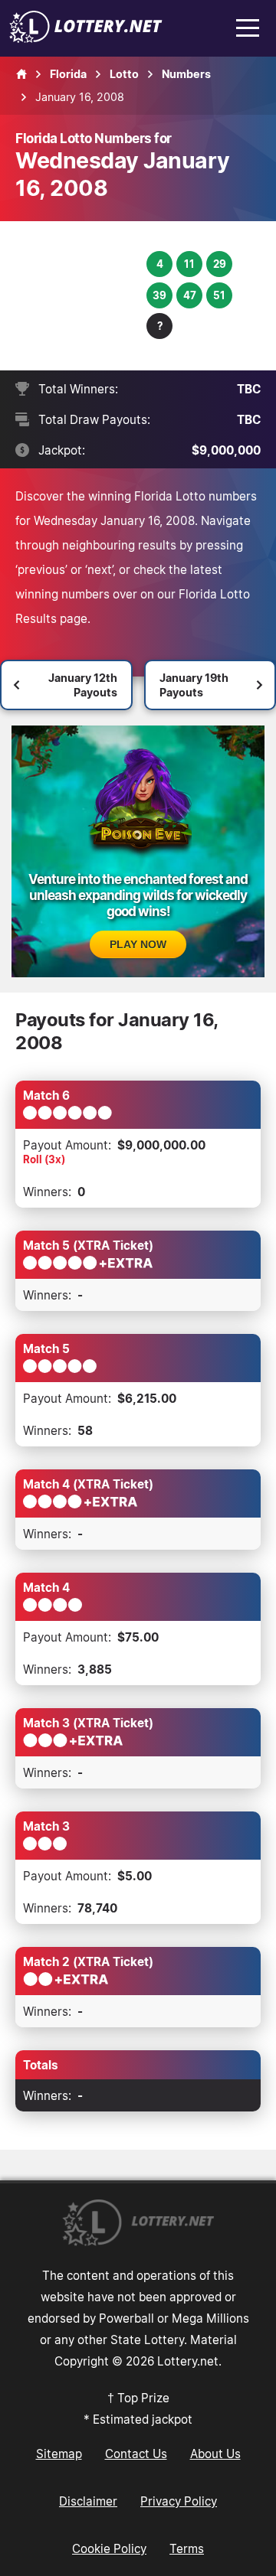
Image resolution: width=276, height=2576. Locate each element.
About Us (215, 2454)
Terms (187, 2548)
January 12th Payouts (83, 685)
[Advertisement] (83, 296)
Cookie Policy (109, 2548)
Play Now (138, 944)
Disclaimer (88, 2501)
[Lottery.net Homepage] (21, 74)
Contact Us (136, 2454)
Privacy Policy (179, 2501)
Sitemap (59, 2454)
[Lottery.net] (86, 38)
